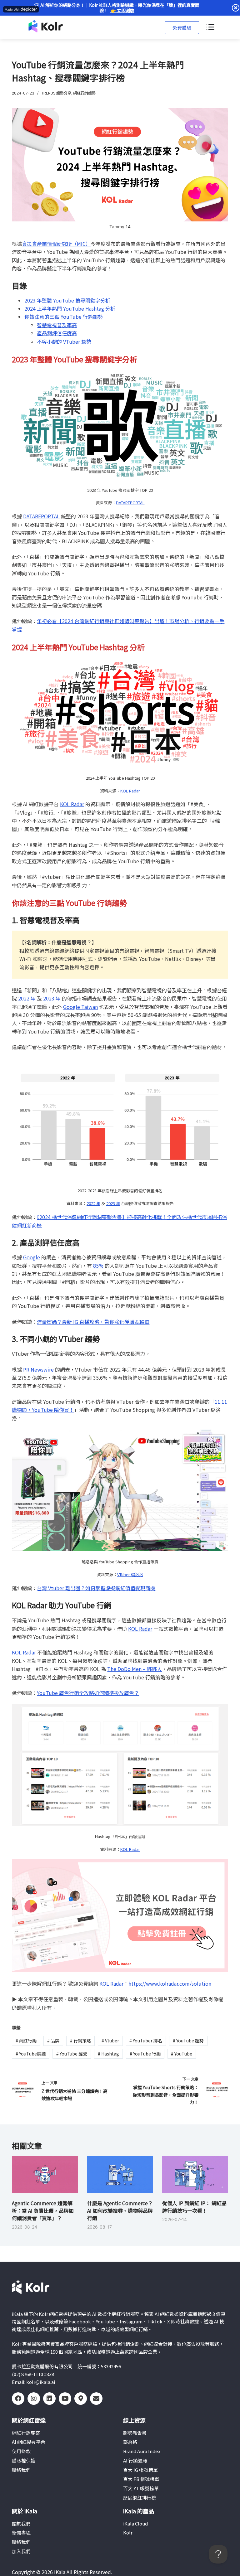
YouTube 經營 (72, 2054)
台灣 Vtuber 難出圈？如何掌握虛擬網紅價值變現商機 (96, 1588)
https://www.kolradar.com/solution (170, 1983)
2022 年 (27, 998)
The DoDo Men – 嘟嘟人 (135, 1669)
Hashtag (108, 2054)
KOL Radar (130, 791)
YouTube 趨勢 (188, 2041)
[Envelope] (96, 2399)
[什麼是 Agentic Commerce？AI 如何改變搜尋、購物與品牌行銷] (120, 2175)
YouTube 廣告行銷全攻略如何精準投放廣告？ (88, 1693)
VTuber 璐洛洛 (130, 1574)
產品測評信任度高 (57, 333)
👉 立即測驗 (122, 10)
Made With (12, 10)
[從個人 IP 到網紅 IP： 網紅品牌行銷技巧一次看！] (195, 2175)
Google (32, 1257)
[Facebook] (18, 2399)
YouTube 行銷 (145, 2054)
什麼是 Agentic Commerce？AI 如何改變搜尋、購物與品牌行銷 (120, 2210)
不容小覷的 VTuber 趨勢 (64, 341)
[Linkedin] (49, 2399)
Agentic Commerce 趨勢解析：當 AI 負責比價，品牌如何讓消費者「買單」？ (43, 2210)
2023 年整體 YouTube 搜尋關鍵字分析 (67, 300)
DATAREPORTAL (130, 503)
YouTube (182, 2054)
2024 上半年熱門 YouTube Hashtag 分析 (70, 308)
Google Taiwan (80, 1007)
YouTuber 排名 (146, 2041)
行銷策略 (80, 2041)
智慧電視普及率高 (57, 325)
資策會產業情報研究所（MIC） (56, 244)
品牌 (53, 2041)
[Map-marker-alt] (81, 2399)
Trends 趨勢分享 (56, 93)
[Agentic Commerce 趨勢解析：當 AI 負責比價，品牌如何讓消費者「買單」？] (45, 2175)
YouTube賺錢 (31, 2054)
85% (98, 1266)
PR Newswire (38, 1369)
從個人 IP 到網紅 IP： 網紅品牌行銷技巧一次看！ (194, 2207)
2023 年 (52, 998)
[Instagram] (34, 2399)
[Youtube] (65, 2399)
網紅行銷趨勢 (84, 93)
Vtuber (110, 2041)
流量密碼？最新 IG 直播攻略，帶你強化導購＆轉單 (93, 1322)
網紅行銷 (26, 2041)
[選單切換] (210, 27)
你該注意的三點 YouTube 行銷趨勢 (64, 317)
